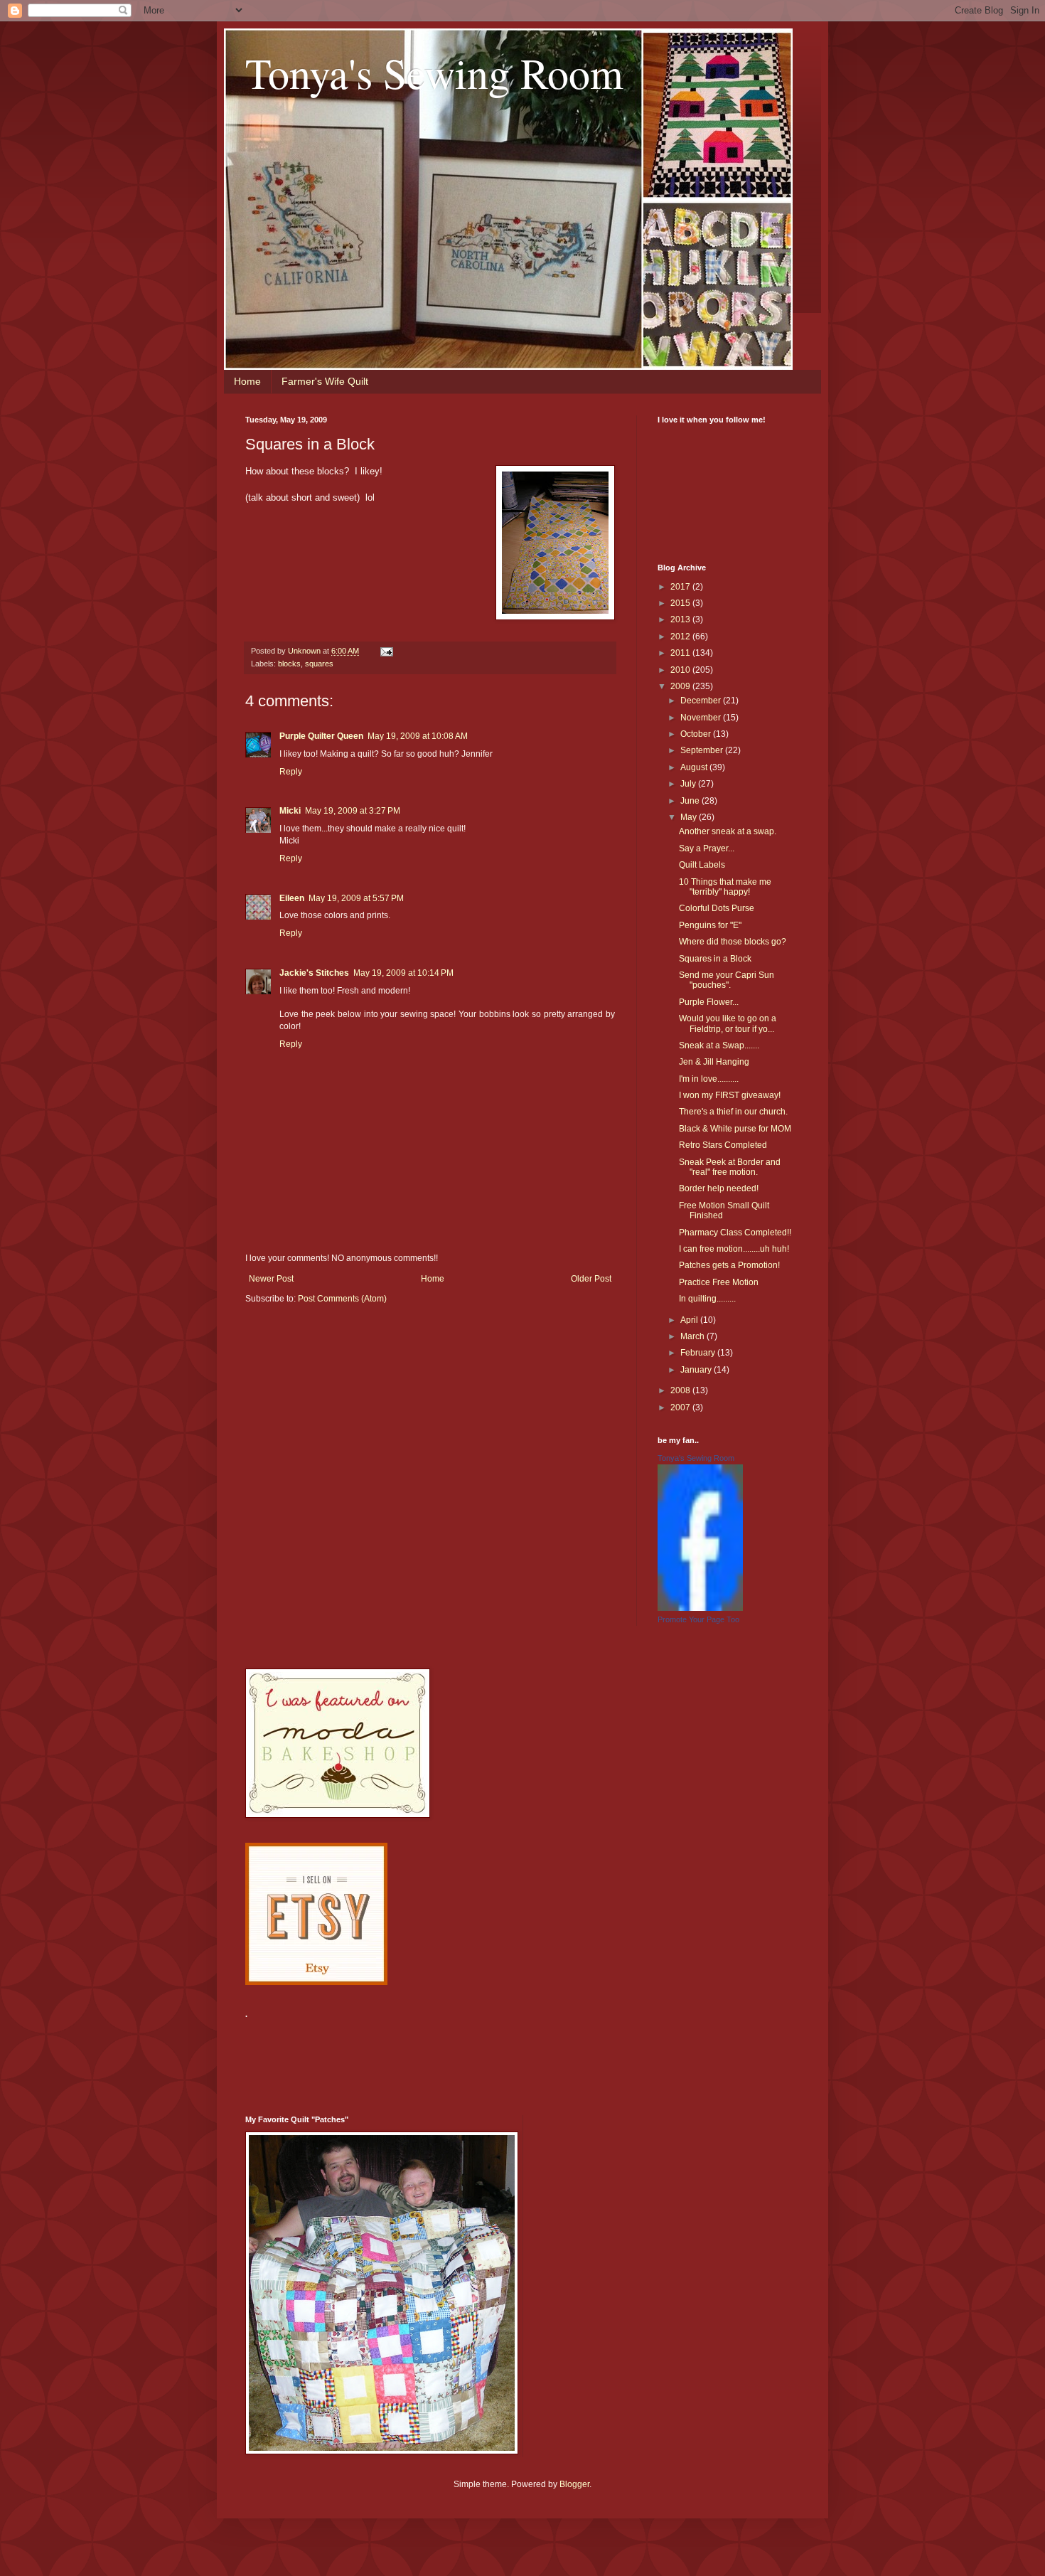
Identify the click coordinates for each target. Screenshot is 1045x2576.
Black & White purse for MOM (735, 1129)
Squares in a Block (715, 959)
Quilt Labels (702, 865)
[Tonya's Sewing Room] (700, 1608)
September (703, 750)
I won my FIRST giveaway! (730, 1095)
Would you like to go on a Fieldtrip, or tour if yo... (728, 1023)
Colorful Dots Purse (717, 908)
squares (319, 664)
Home (247, 381)
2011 (681, 653)
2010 (681, 670)
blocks (289, 664)
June (691, 801)
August (695, 767)
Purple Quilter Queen (321, 736)
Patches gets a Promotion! (729, 1265)
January (697, 1370)
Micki (290, 811)
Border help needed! (719, 1188)
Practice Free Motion (719, 1282)
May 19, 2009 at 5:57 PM (356, 898)
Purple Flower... (709, 1002)
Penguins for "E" (710, 925)
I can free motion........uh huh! (734, 1249)
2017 (681, 587)
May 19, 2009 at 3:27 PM (353, 811)
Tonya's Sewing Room (434, 73)
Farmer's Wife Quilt (325, 381)
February (699, 1353)
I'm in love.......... (709, 1079)
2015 (681, 603)
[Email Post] (386, 651)
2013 (681, 619)
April (690, 1320)
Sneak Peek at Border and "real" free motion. (730, 1167)
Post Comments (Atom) (342, 1299)
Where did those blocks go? (733, 942)
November (702, 718)
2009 (681, 686)
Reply (291, 772)
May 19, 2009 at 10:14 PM (403, 973)
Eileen (292, 898)
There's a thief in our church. (733, 1112)
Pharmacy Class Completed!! (735, 1233)
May (690, 817)
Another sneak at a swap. (728, 831)
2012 (681, 637)
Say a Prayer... (707, 848)
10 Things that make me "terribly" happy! (725, 887)
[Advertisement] (504, 2058)
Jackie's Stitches (314, 973)
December (702, 701)
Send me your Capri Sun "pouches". (727, 980)
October (697, 734)
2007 (681, 1407)
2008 (681, 1390)
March (693, 1336)
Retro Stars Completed (723, 1145)
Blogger (574, 2484)
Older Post (591, 1279)
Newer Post (271, 1279)
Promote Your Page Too (698, 1619)
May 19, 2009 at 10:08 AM (418, 736)
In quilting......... (707, 1299)
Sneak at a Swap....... (719, 1045)
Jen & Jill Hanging (714, 1062)
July (689, 784)
